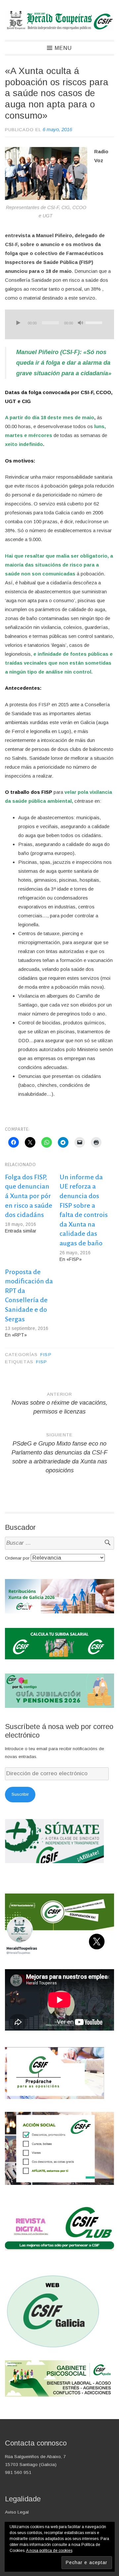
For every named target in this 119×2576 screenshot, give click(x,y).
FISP (46, 1355)
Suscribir (20, 1794)
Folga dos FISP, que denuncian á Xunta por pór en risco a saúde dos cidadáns (29, 1196)
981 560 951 (18, 2472)
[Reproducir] (18, 323)
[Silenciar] (80, 323)
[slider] (95, 322)
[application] (59, 324)
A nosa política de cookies (49, 2551)
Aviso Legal (17, 2512)
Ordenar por (18, 1558)
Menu (63, 48)
